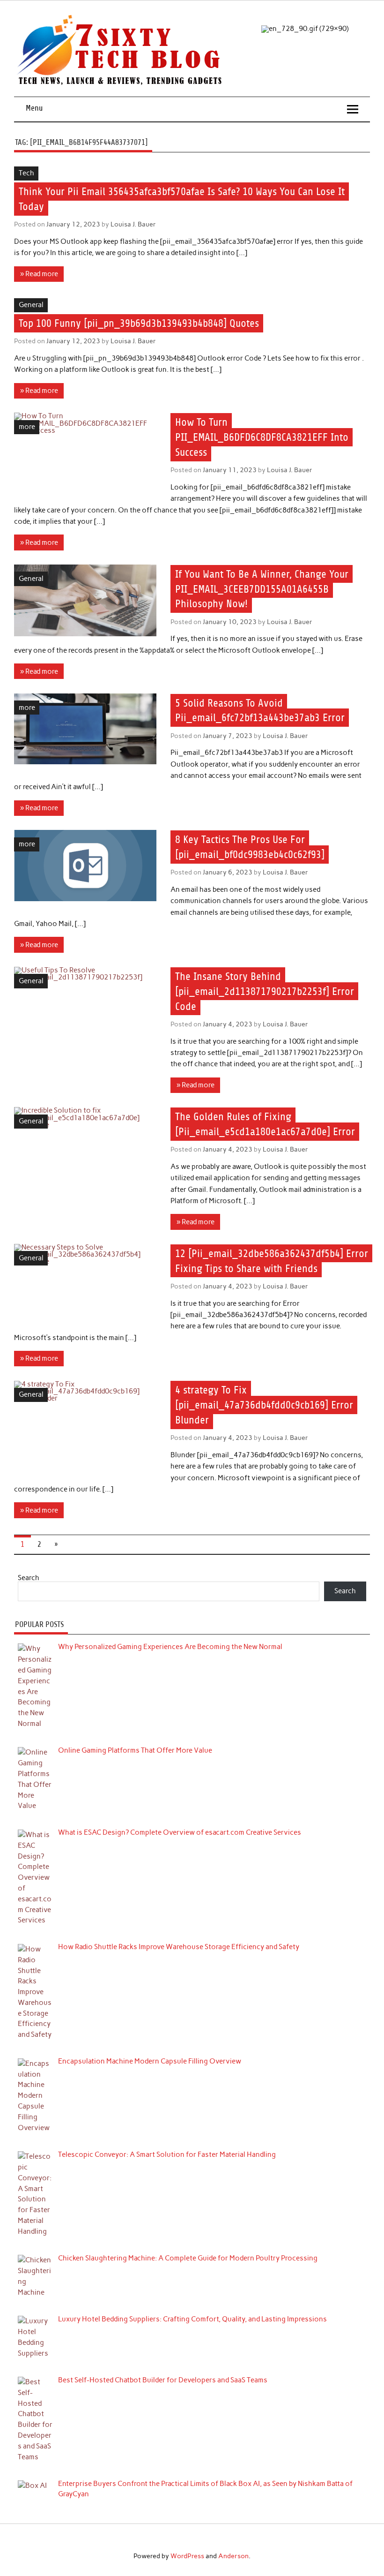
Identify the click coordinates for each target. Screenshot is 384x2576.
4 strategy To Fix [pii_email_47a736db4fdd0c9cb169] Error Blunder (264, 1405)
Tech (26, 173)
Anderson (233, 2556)
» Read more (39, 274)
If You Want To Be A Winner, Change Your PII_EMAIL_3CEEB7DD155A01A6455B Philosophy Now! (262, 589)
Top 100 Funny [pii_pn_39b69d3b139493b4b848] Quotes (139, 323)
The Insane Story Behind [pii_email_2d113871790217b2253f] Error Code (265, 991)
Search (29, 1578)
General (31, 305)
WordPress (187, 2556)
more (27, 427)
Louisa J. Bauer (133, 224)
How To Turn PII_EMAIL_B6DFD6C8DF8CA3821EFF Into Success (262, 437)
